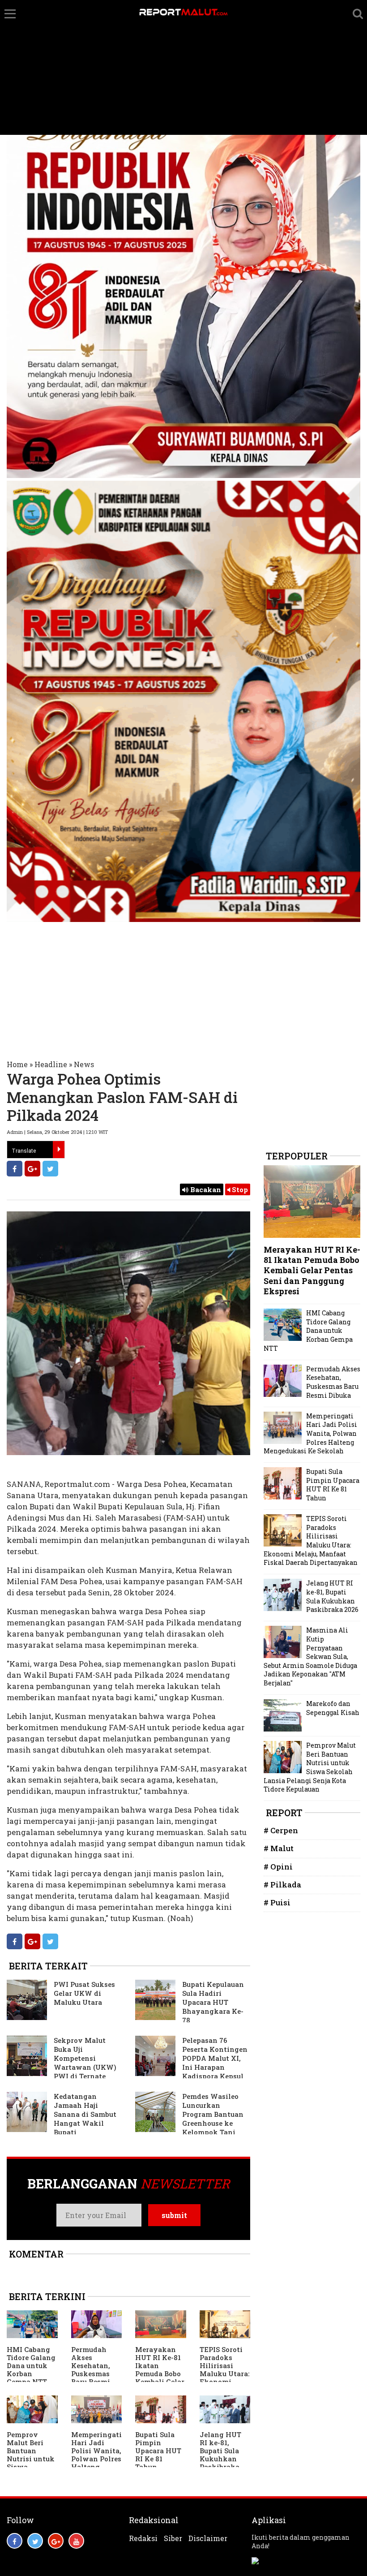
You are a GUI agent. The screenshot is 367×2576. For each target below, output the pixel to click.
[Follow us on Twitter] (35, 2541)
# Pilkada (282, 1885)
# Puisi (277, 1902)
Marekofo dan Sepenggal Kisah (333, 1708)
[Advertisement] (183, 68)
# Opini (278, 1867)
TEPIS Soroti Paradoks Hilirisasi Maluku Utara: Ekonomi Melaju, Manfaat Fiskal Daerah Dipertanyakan (311, 1540)
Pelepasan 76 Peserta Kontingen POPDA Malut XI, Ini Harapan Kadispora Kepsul (215, 2058)
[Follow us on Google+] (56, 2541)
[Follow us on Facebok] (15, 2541)
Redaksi (143, 2538)
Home (17, 1064)
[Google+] (32, 1169)
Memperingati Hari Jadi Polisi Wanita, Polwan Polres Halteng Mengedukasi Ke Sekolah (96, 2459)
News (84, 1064)
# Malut (279, 1848)
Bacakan (205, 1189)
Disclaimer (208, 2538)
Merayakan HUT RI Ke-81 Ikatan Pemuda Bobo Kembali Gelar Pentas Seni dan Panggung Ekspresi (160, 2382)
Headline (51, 1064)
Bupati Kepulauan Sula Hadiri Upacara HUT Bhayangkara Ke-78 (213, 2002)
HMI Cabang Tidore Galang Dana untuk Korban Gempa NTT (31, 2365)
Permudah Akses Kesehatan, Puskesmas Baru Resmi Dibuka (91, 2369)
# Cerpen (281, 1830)
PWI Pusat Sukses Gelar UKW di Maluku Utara (84, 1993)
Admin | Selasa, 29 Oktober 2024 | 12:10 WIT (57, 1132)
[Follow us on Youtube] (76, 2541)
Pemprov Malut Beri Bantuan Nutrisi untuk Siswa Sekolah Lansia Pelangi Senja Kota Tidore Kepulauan (310, 1767)
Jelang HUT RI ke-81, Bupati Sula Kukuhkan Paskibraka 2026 (220, 2455)
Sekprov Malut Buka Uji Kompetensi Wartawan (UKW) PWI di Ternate (85, 2058)
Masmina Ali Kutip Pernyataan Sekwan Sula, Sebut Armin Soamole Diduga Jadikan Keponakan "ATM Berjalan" (310, 1656)
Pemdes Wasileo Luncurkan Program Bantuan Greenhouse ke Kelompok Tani (213, 2114)
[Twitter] (50, 1169)
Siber (173, 2538)
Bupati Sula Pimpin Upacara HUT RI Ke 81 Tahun (158, 2451)
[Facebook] (15, 1169)
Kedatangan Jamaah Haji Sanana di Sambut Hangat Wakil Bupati (85, 2114)
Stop (239, 1189)
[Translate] (59, 1150)
